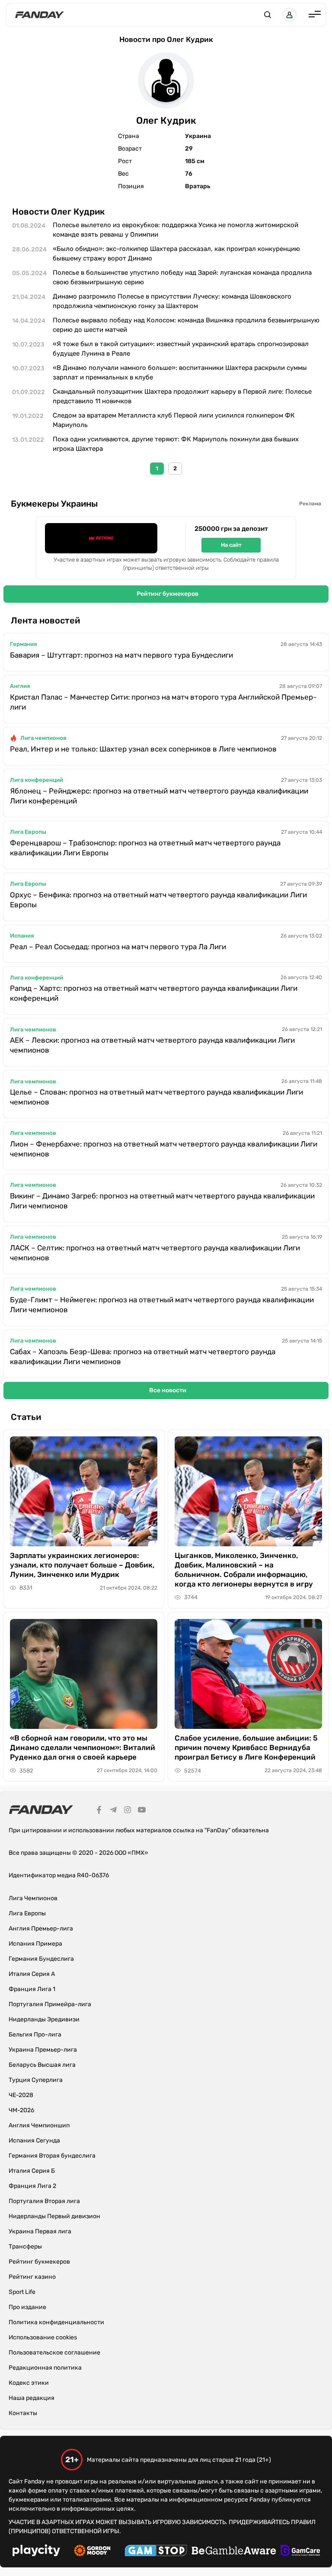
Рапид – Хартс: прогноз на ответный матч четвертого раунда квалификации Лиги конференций (154, 993)
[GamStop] (156, 2552)
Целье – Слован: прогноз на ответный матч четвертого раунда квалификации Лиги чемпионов (156, 1097)
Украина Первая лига (40, 2231)
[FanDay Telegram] (113, 1811)
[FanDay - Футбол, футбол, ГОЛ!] (40, 15)
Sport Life (22, 2292)
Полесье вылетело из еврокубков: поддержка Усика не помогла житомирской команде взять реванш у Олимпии (176, 230)
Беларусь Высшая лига (42, 2065)
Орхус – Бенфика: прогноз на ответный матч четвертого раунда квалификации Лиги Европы (158, 900)
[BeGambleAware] (234, 2552)
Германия (23, 644)
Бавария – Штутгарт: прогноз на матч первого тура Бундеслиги (121, 655)
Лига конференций (37, 780)
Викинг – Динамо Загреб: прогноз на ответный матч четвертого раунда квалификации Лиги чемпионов (162, 1201)
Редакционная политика (45, 2368)
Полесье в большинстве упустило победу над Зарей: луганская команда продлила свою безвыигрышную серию (182, 278)
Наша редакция (32, 2398)
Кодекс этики (29, 2383)
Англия (20, 686)
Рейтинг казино (32, 2277)
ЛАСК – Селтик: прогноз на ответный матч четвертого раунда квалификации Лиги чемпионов (155, 1253)
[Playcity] (36, 2552)
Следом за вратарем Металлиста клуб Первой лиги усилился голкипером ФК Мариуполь (174, 420)
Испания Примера (35, 1944)
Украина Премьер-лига (43, 2050)
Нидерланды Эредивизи (44, 2019)
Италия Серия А (32, 1974)
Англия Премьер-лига (41, 1929)
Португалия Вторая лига (44, 2201)
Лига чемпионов (43, 738)
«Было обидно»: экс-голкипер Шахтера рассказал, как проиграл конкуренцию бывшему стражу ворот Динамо (176, 254)
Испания (22, 936)
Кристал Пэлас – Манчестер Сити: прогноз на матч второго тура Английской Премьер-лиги (163, 702)
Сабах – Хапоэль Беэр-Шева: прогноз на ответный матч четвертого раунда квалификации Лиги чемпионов (143, 1357)
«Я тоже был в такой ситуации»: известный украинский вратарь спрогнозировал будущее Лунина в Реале (181, 349)
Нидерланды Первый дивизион (54, 2216)
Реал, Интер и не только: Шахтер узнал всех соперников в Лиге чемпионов (143, 749)
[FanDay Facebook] (99, 1811)
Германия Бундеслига (41, 1959)
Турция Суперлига (36, 2080)
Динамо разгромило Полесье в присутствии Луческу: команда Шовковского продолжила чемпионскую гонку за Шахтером (172, 301)
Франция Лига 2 (32, 2186)
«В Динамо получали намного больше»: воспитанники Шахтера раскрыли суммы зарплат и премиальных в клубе (180, 373)
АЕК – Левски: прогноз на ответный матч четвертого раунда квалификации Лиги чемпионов (152, 1045)
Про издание (27, 2307)
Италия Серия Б (32, 2171)
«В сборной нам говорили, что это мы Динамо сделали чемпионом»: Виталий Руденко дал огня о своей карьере (83, 1747)
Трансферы (25, 2247)
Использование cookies (43, 2337)
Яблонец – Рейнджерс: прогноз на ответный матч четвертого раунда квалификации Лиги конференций (159, 796)
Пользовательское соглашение (54, 2353)
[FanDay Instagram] (128, 1811)
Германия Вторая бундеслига (52, 2156)
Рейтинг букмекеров (168, 594)
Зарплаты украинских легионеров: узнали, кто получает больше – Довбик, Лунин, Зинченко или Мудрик (82, 1565)
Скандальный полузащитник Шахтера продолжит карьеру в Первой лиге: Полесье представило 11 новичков (182, 397)
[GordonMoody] (92, 2552)
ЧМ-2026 (21, 2110)
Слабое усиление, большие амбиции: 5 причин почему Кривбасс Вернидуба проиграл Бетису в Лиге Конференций (246, 1747)
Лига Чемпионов (33, 1898)
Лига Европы (28, 832)
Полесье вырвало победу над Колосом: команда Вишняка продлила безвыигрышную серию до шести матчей (186, 325)
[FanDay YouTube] (142, 1811)
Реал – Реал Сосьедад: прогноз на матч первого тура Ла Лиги (118, 947)
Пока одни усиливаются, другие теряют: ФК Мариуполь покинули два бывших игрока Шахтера (176, 444)
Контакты (23, 2413)
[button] (268, 15)
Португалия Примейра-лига (50, 2004)
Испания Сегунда (34, 2141)
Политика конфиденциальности (56, 2322)
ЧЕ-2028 (21, 2095)
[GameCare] (300, 2552)
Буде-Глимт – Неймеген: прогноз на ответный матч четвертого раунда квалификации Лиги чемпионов (162, 1305)
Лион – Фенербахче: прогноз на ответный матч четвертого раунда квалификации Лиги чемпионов (164, 1149)
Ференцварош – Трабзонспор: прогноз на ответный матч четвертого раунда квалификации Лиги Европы (145, 848)
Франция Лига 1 (32, 1989)
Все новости (168, 1390)
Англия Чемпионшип (39, 2125)
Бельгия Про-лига (35, 2035)
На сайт (231, 545)
